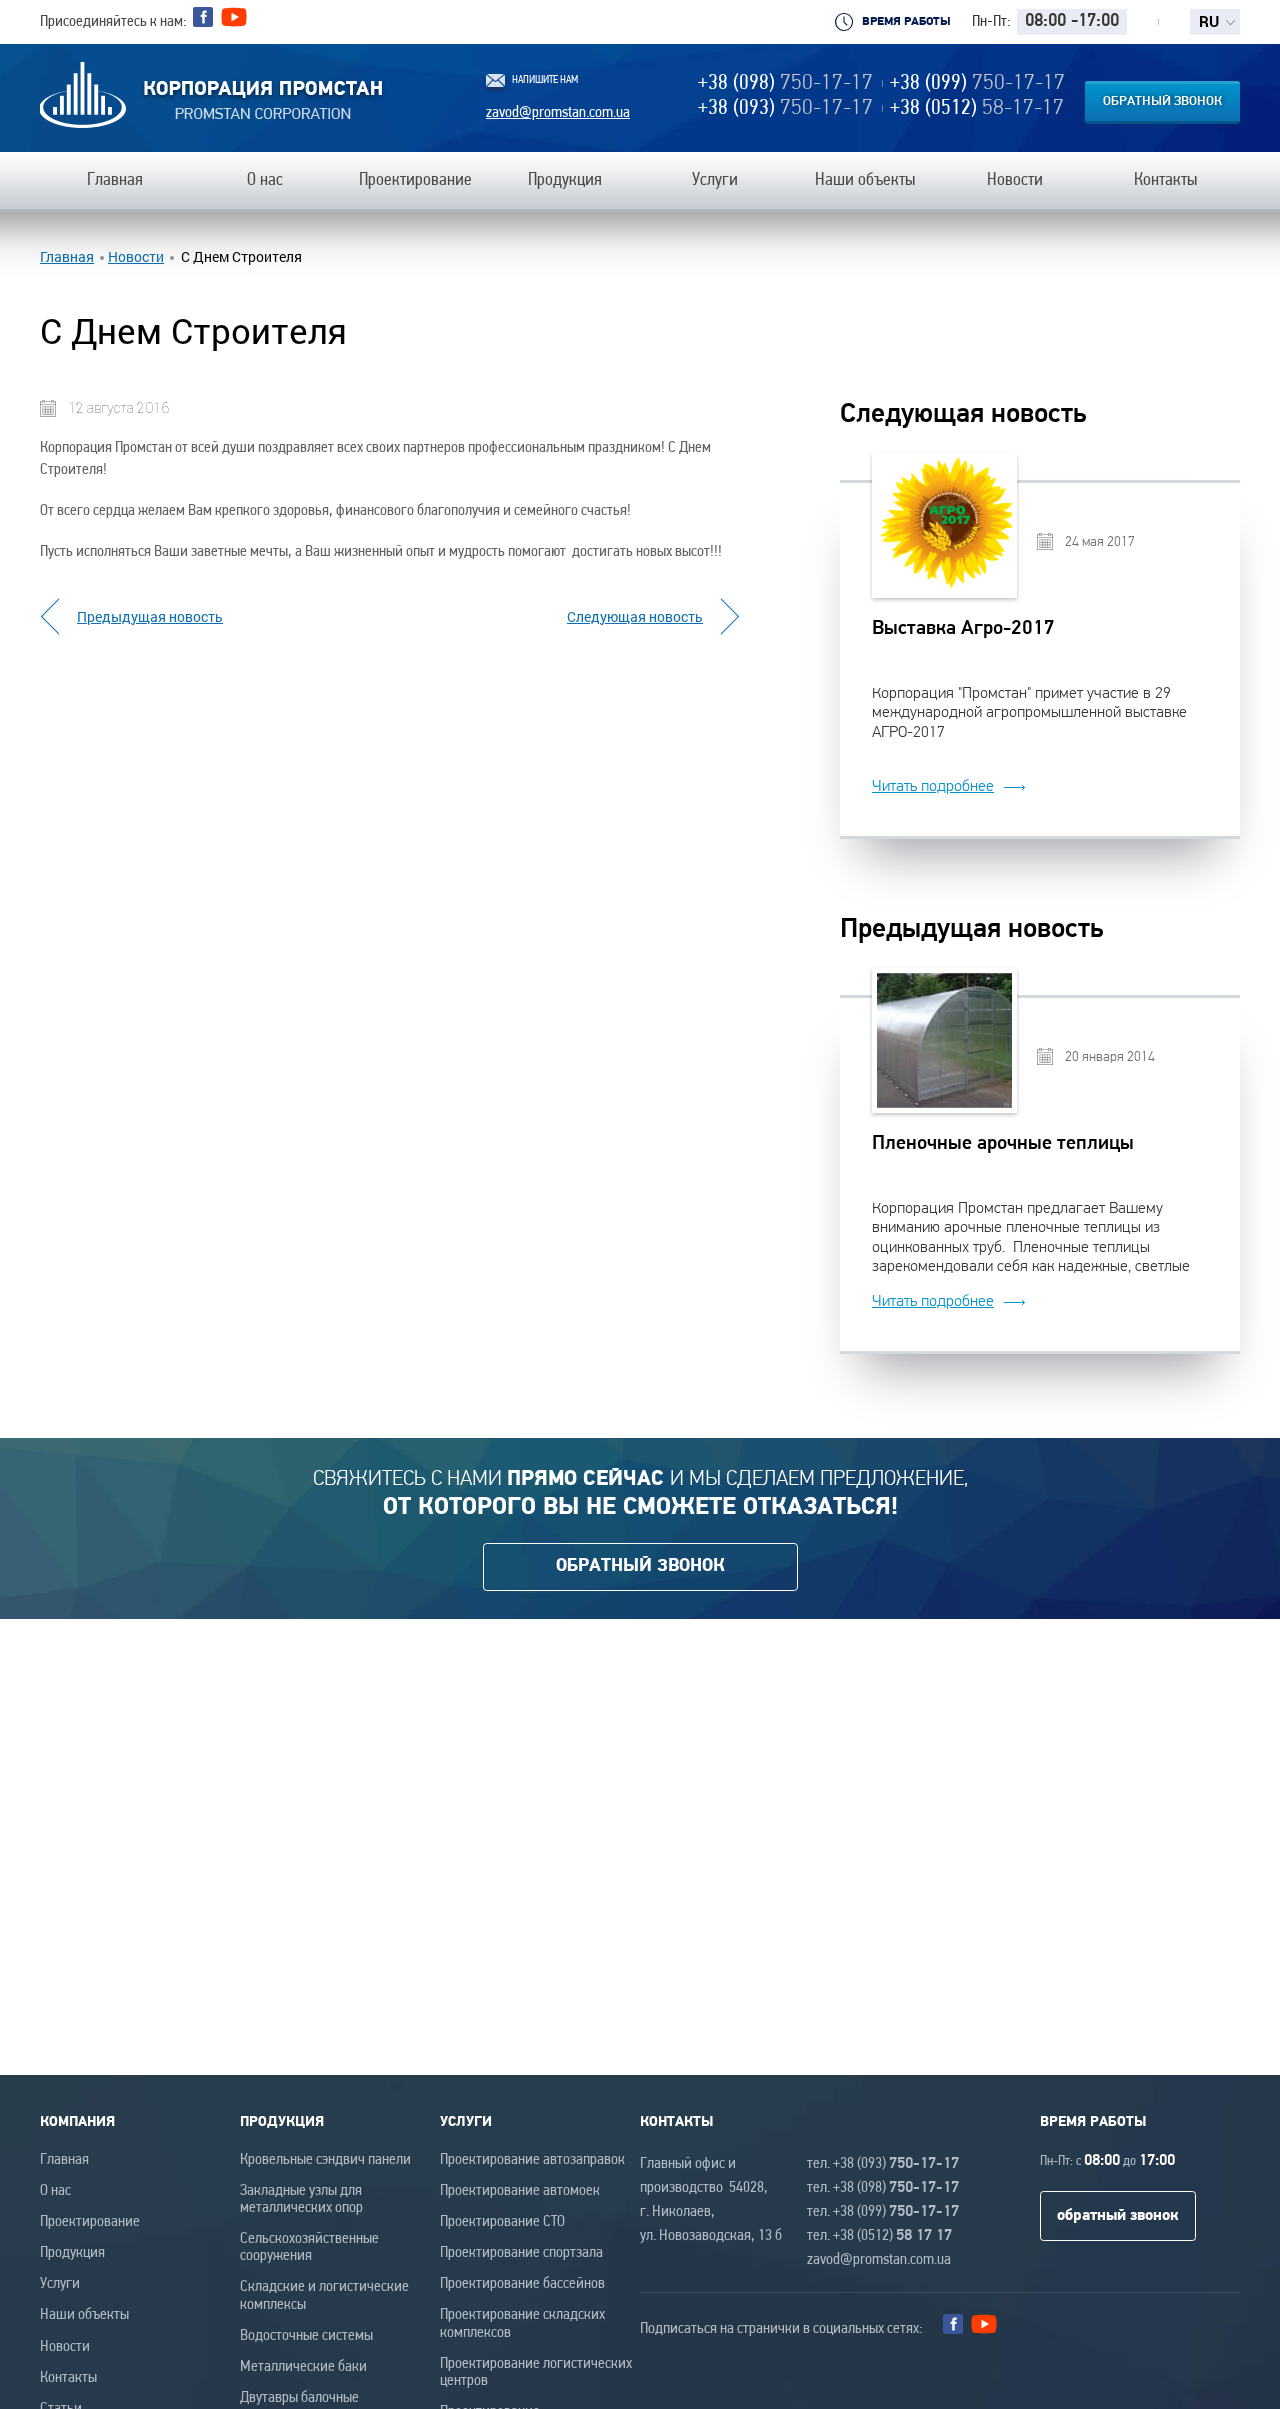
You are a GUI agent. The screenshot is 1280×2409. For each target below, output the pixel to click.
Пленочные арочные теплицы (1003, 1144)
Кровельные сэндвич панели (325, 2160)
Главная (67, 257)
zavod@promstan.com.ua (558, 113)
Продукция (72, 2253)
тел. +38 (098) (883, 2188)
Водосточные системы (306, 2336)
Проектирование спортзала (521, 2253)
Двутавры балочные (299, 2398)
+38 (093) (785, 108)
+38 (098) (785, 83)
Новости (136, 257)
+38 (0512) (977, 108)
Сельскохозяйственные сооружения (309, 2247)
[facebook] (203, 17)
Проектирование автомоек (520, 2191)
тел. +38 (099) (883, 2212)
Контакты (68, 2378)
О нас (55, 2191)
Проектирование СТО (502, 2222)
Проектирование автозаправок (532, 2160)
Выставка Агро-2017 (963, 629)
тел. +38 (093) (883, 2164)
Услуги (60, 2284)
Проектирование (90, 2222)
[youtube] (234, 22)
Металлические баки (303, 2367)
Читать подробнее (933, 786)
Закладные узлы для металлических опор (301, 2199)
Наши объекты (84, 2315)
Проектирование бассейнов (522, 2284)
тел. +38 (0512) (879, 2236)
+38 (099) (977, 83)
